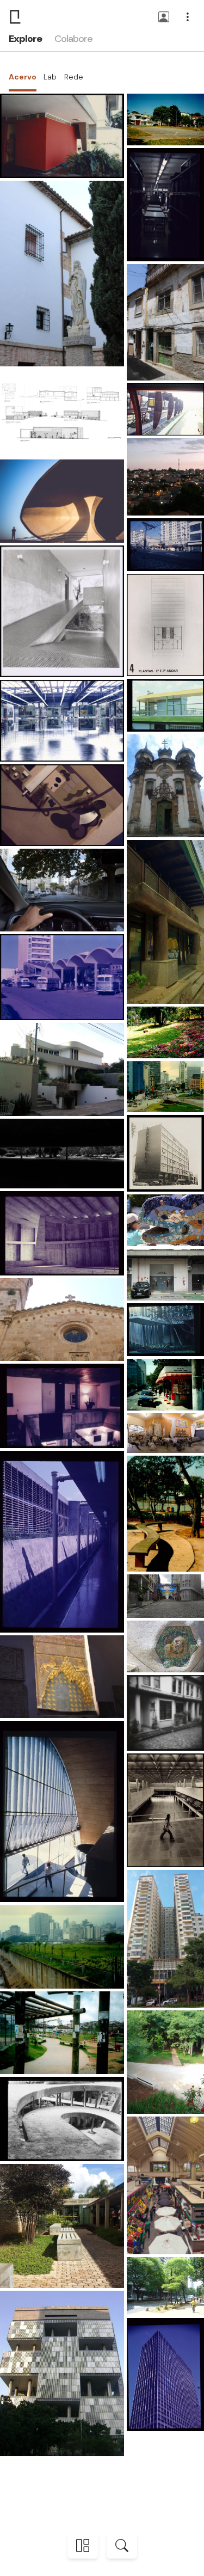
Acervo (23, 77)
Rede (74, 77)
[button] (164, 18)
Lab (50, 77)
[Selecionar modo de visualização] (83, 2546)
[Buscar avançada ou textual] (122, 2546)
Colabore (73, 39)
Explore (25, 39)
